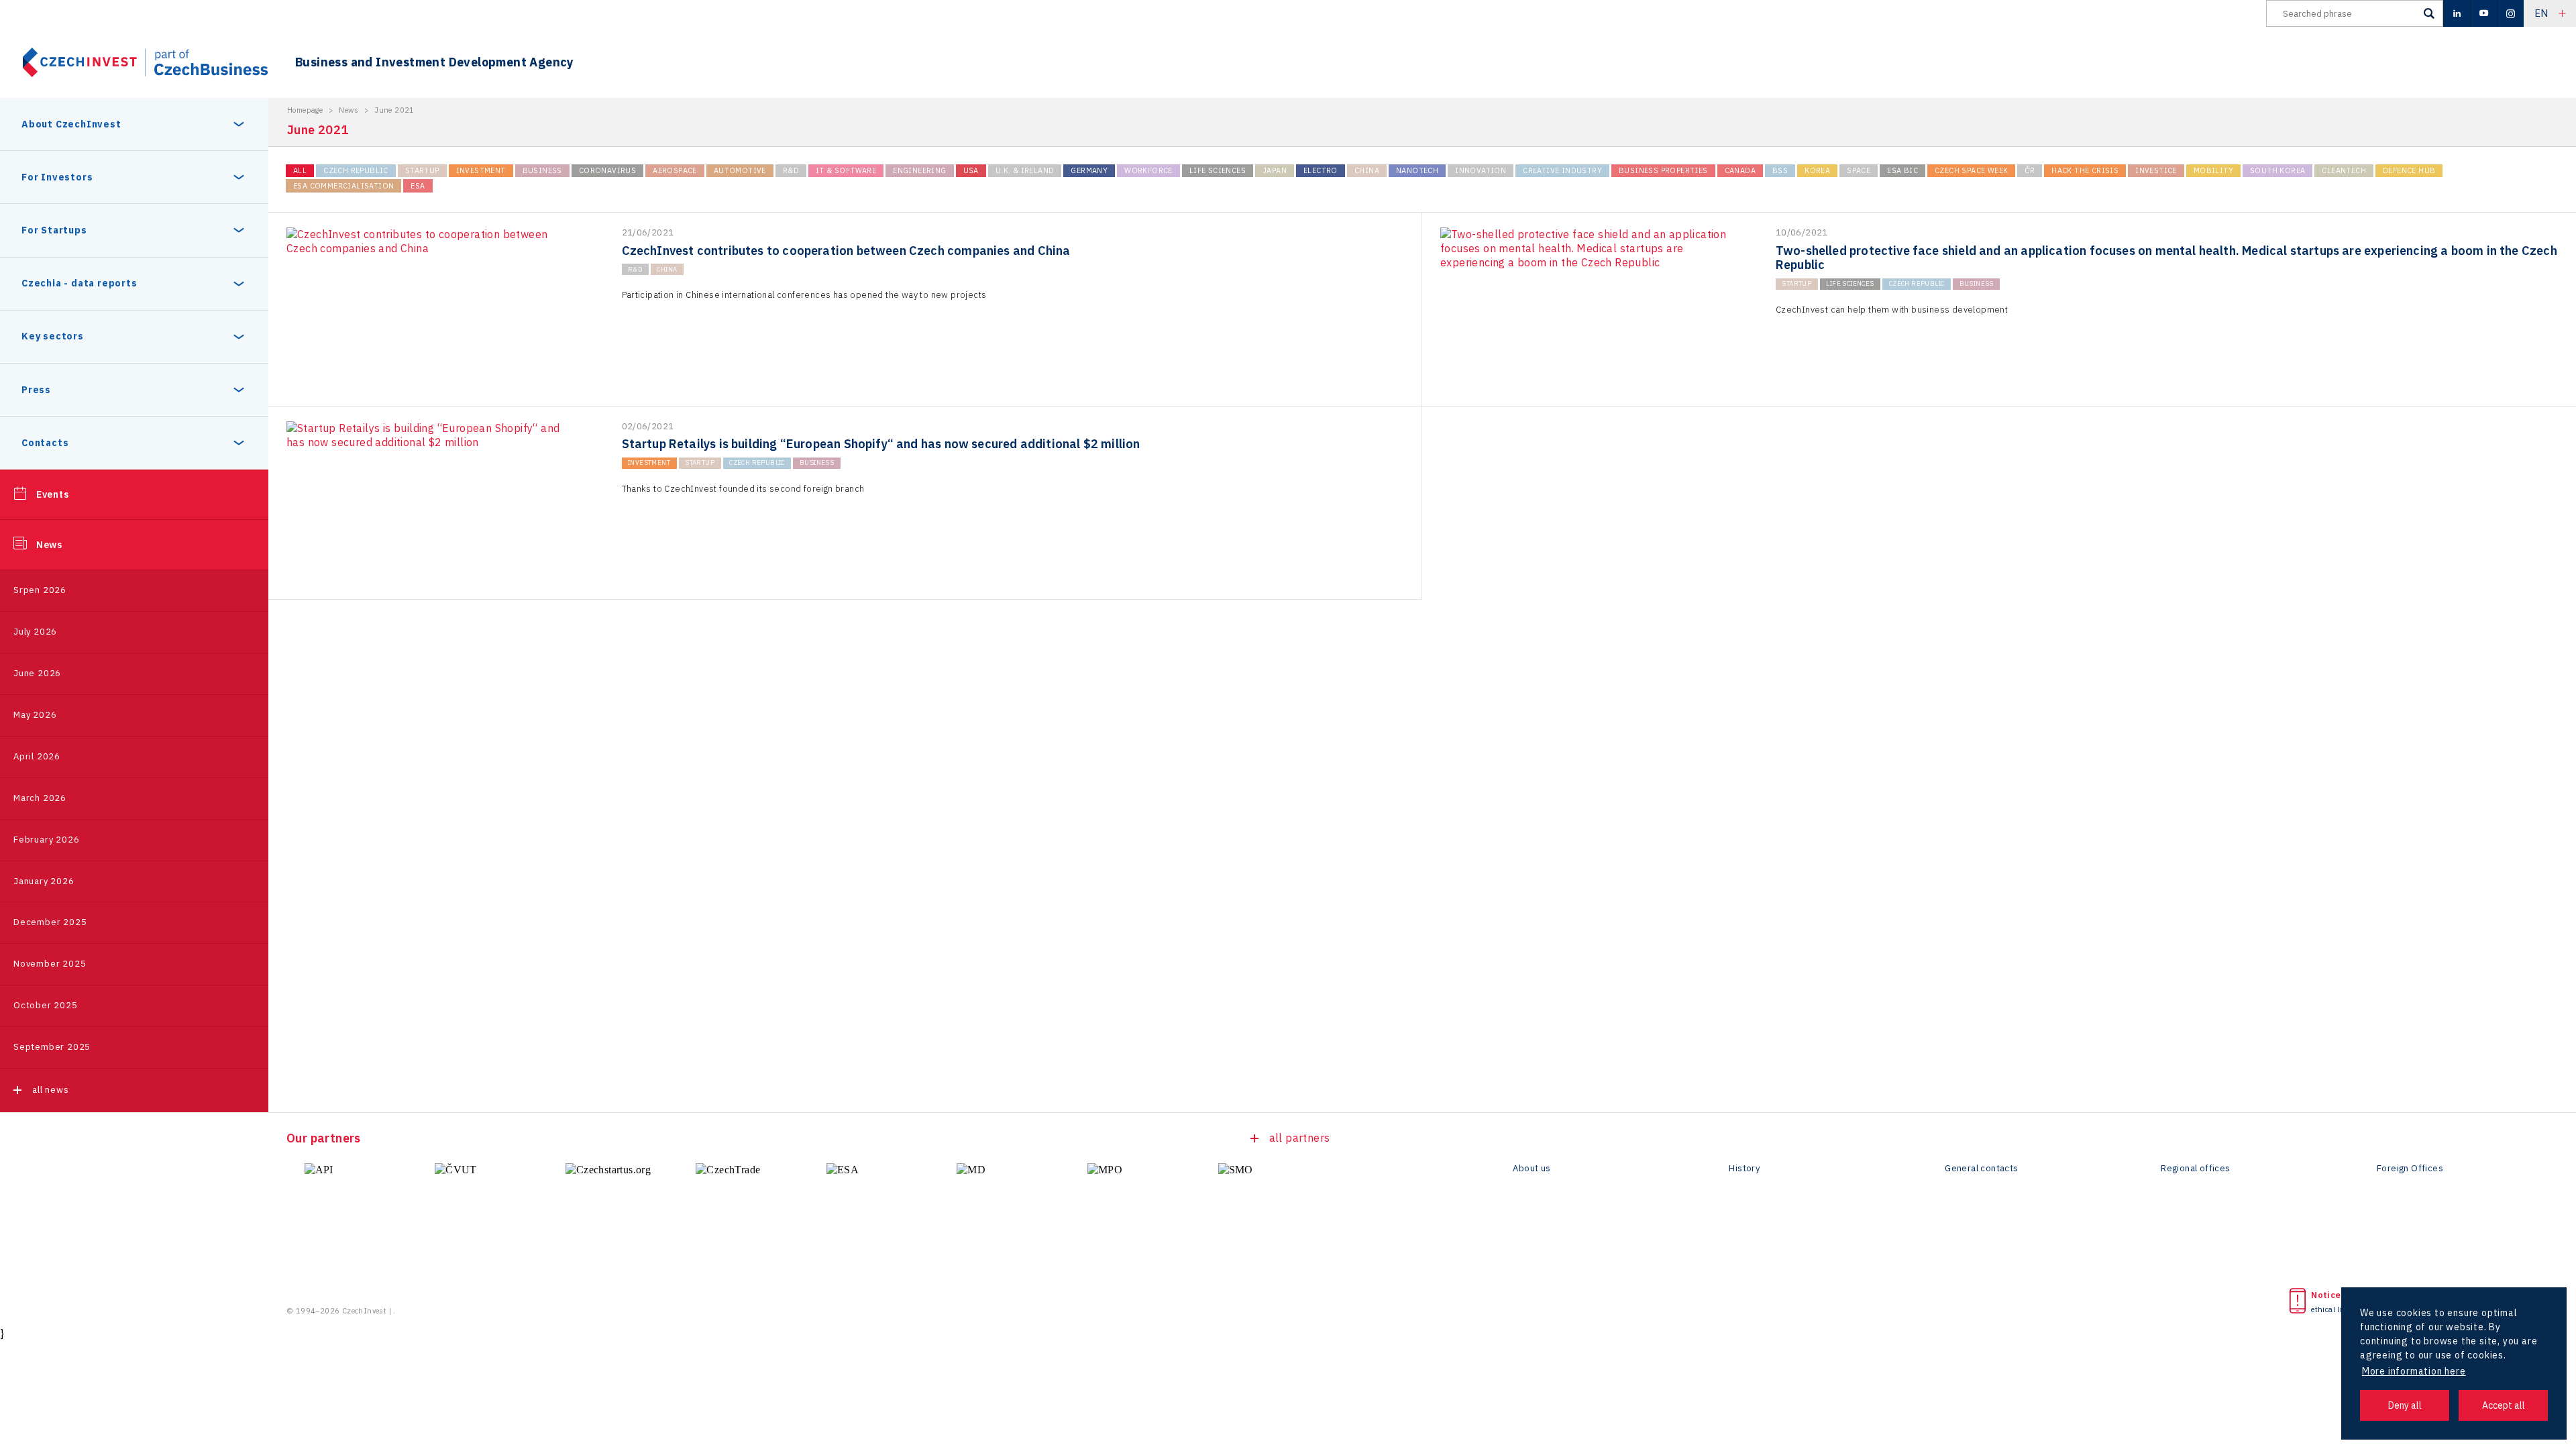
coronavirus (607, 170)
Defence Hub (2409, 170)
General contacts (1981, 1169)
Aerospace (675, 170)
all (300, 170)
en (2541, 13)
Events (53, 494)
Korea (1817, 170)
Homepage (305, 110)
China (1367, 170)
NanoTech (1417, 170)
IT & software (846, 170)
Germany (1089, 170)
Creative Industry (1562, 170)
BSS (1780, 170)
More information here (2414, 1371)
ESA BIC (1902, 170)
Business (542, 170)
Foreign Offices (2410, 1169)
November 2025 (50, 964)
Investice (2156, 170)
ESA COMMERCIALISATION (343, 186)
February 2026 (46, 840)
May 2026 (35, 715)
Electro (1321, 170)
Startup (422, 170)
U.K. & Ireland (1025, 170)
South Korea (2277, 170)
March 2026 (40, 798)
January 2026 (44, 881)
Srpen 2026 (40, 590)
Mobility (2213, 170)
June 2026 (37, 673)
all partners (1300, 1138)
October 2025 (46, 1005)
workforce (1148, 170)
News (49, 545)
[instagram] (2510, 13)
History (1744, 1169)
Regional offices (2195, 1169)
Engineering (919, 170)
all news (50, 1090)
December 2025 (50, 922)
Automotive (740, 170)
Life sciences (1218, 170)
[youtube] (2483, 13)
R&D (791, 170)
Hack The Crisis (2085, 170)
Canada (1740, 170)
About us (1532, 1169)
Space (1859, 170)
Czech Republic (356, 170)
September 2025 (52, 1047)
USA (971, 170)
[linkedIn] (2457, 13)
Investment (481, 170)
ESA (418, 186)
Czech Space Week (1971, 170)
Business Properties (1663, 170)
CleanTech (2344, 170)
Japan (1275, 170)
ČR (2030, 170)
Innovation (1481, 170)
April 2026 (37, 756)
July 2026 (35, 632)
